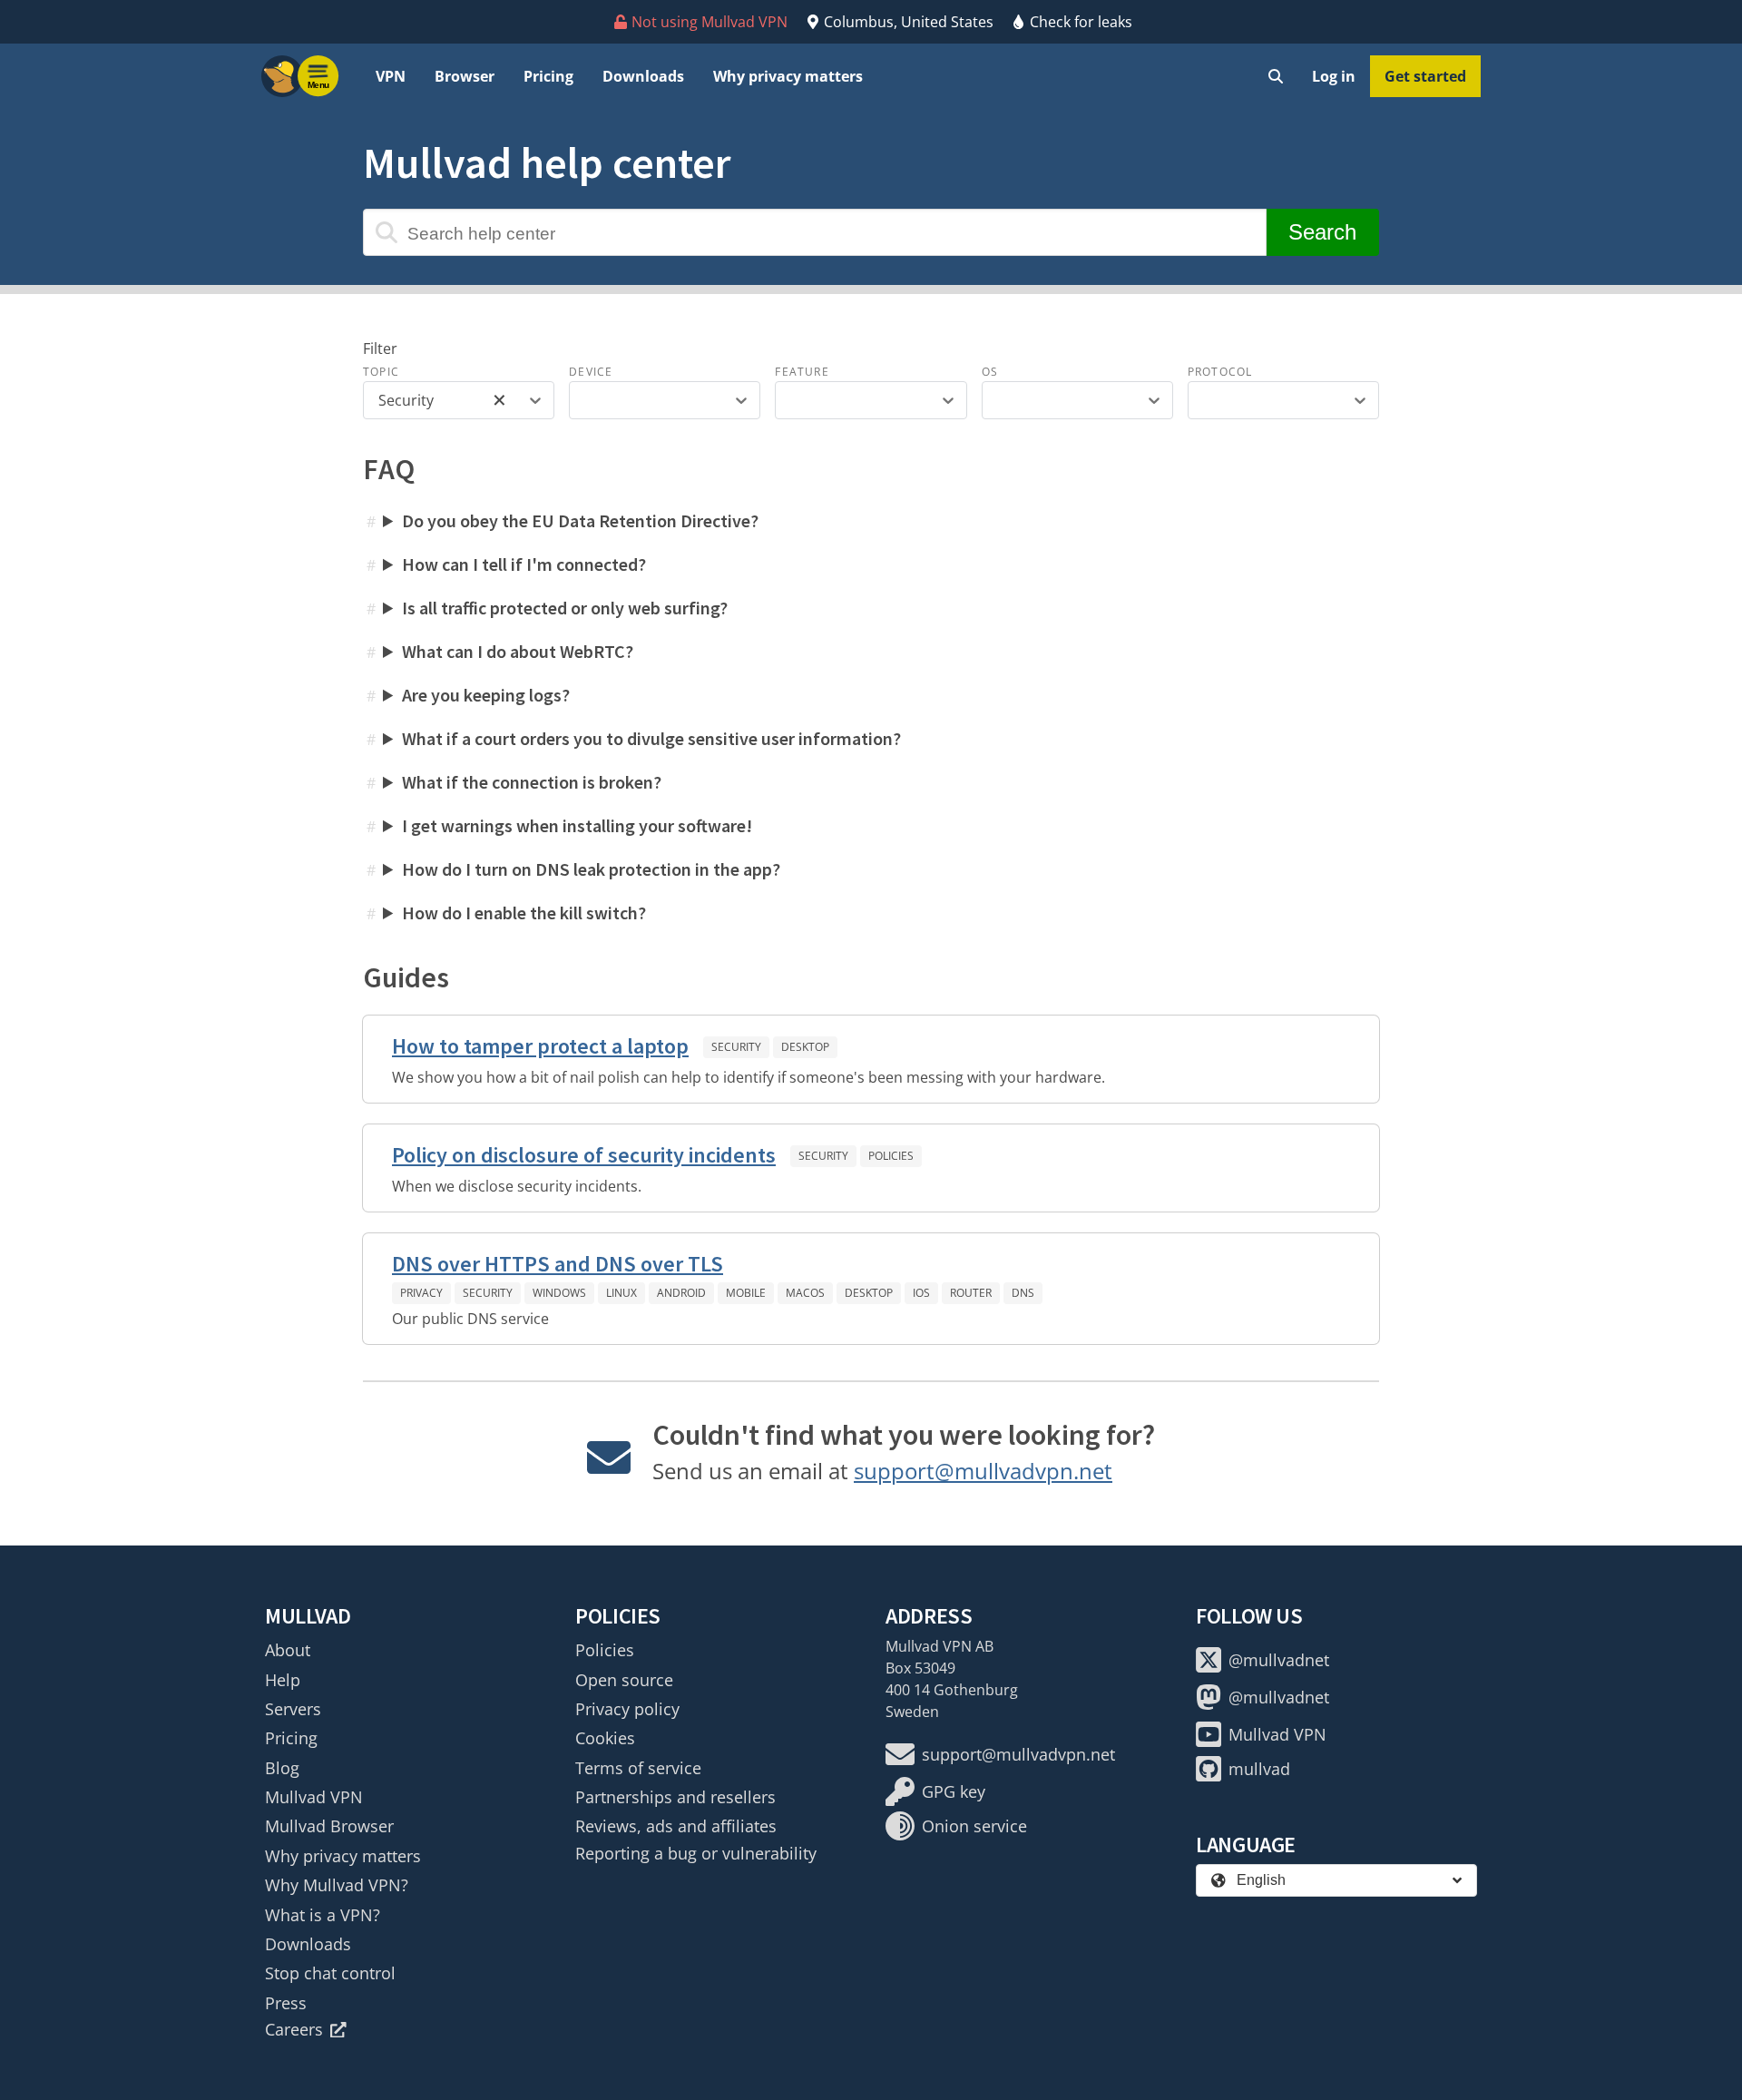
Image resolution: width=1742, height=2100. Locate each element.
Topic (381, 372)
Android (681, 1293)
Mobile (746, 1293)
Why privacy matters (788, 76)
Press (286, 2003)
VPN (391, 76)
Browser (465, 76)
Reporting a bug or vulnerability (696, 1853)
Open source (624, 1680)
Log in (1334, 76)
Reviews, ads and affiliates (676, 1826)
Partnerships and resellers (675, 1797)
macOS (805, 1293)
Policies (891, 1156)
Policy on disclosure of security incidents (584, 1155)
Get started (1425, 76)
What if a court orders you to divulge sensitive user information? (651, 738)
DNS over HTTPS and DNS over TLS (558, 1264)
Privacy (421, 1293)
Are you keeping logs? (486, 695)
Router (971, 1293)
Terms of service (638, 1768)
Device (591, 372)
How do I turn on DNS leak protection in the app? (591, 869)
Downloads (643, 76)
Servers (293, 1709)
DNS (1023, 1293)
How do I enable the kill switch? (524, 913)
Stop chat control (330, 1973)
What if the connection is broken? (532, 782)
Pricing (548, 76)
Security (736, 1047)
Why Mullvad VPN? (337, 1885)
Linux (621, 1293)
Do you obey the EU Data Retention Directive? (580, 520)
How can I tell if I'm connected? (524, 564)
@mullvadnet (1279, 1660)
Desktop (805, 1047)
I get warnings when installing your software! (577, 825)
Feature (802, 372)
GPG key (954, 1791)
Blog (282, 1768)
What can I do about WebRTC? (518, 651)
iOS (921, 1293)
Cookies (605, 1738)
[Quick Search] (1276, 76)
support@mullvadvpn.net (983, 1471)
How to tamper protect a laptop (540, 1046)
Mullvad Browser (329, 1826)
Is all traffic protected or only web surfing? (565, 608)
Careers (294, 2029)
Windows (559, 1293)
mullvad (1259, 1769)
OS (990, 372)
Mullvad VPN (314, 1797)
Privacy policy (627, 1709)
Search (1322, 232)
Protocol (1220, 372)
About (288, 1650)
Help (283, 1680)
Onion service (974, 1826)
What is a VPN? (323, 1915)
